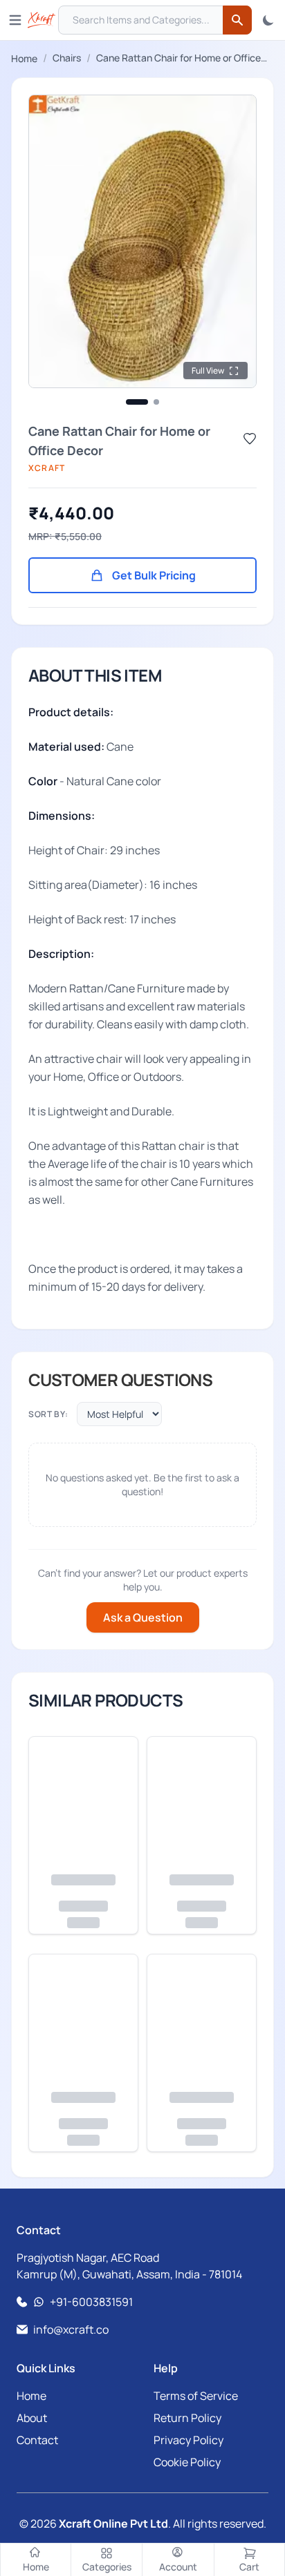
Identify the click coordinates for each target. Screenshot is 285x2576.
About (32, 2418)
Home (24, 58)
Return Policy (187, 2418)
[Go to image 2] (156, 402)
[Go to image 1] (137, 402)
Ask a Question (143, 1617)
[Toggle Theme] (268, 20)
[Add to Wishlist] (250, 439)
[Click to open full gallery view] (142, 241)
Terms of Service (196, 2396)
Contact (37, 2440)
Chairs (67, 58)
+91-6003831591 (91, 2302)
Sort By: (48, 1414)
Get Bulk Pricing (154, 575)
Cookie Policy (187, 2462)
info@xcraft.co (71, 2329)
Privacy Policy (189, 2440)
